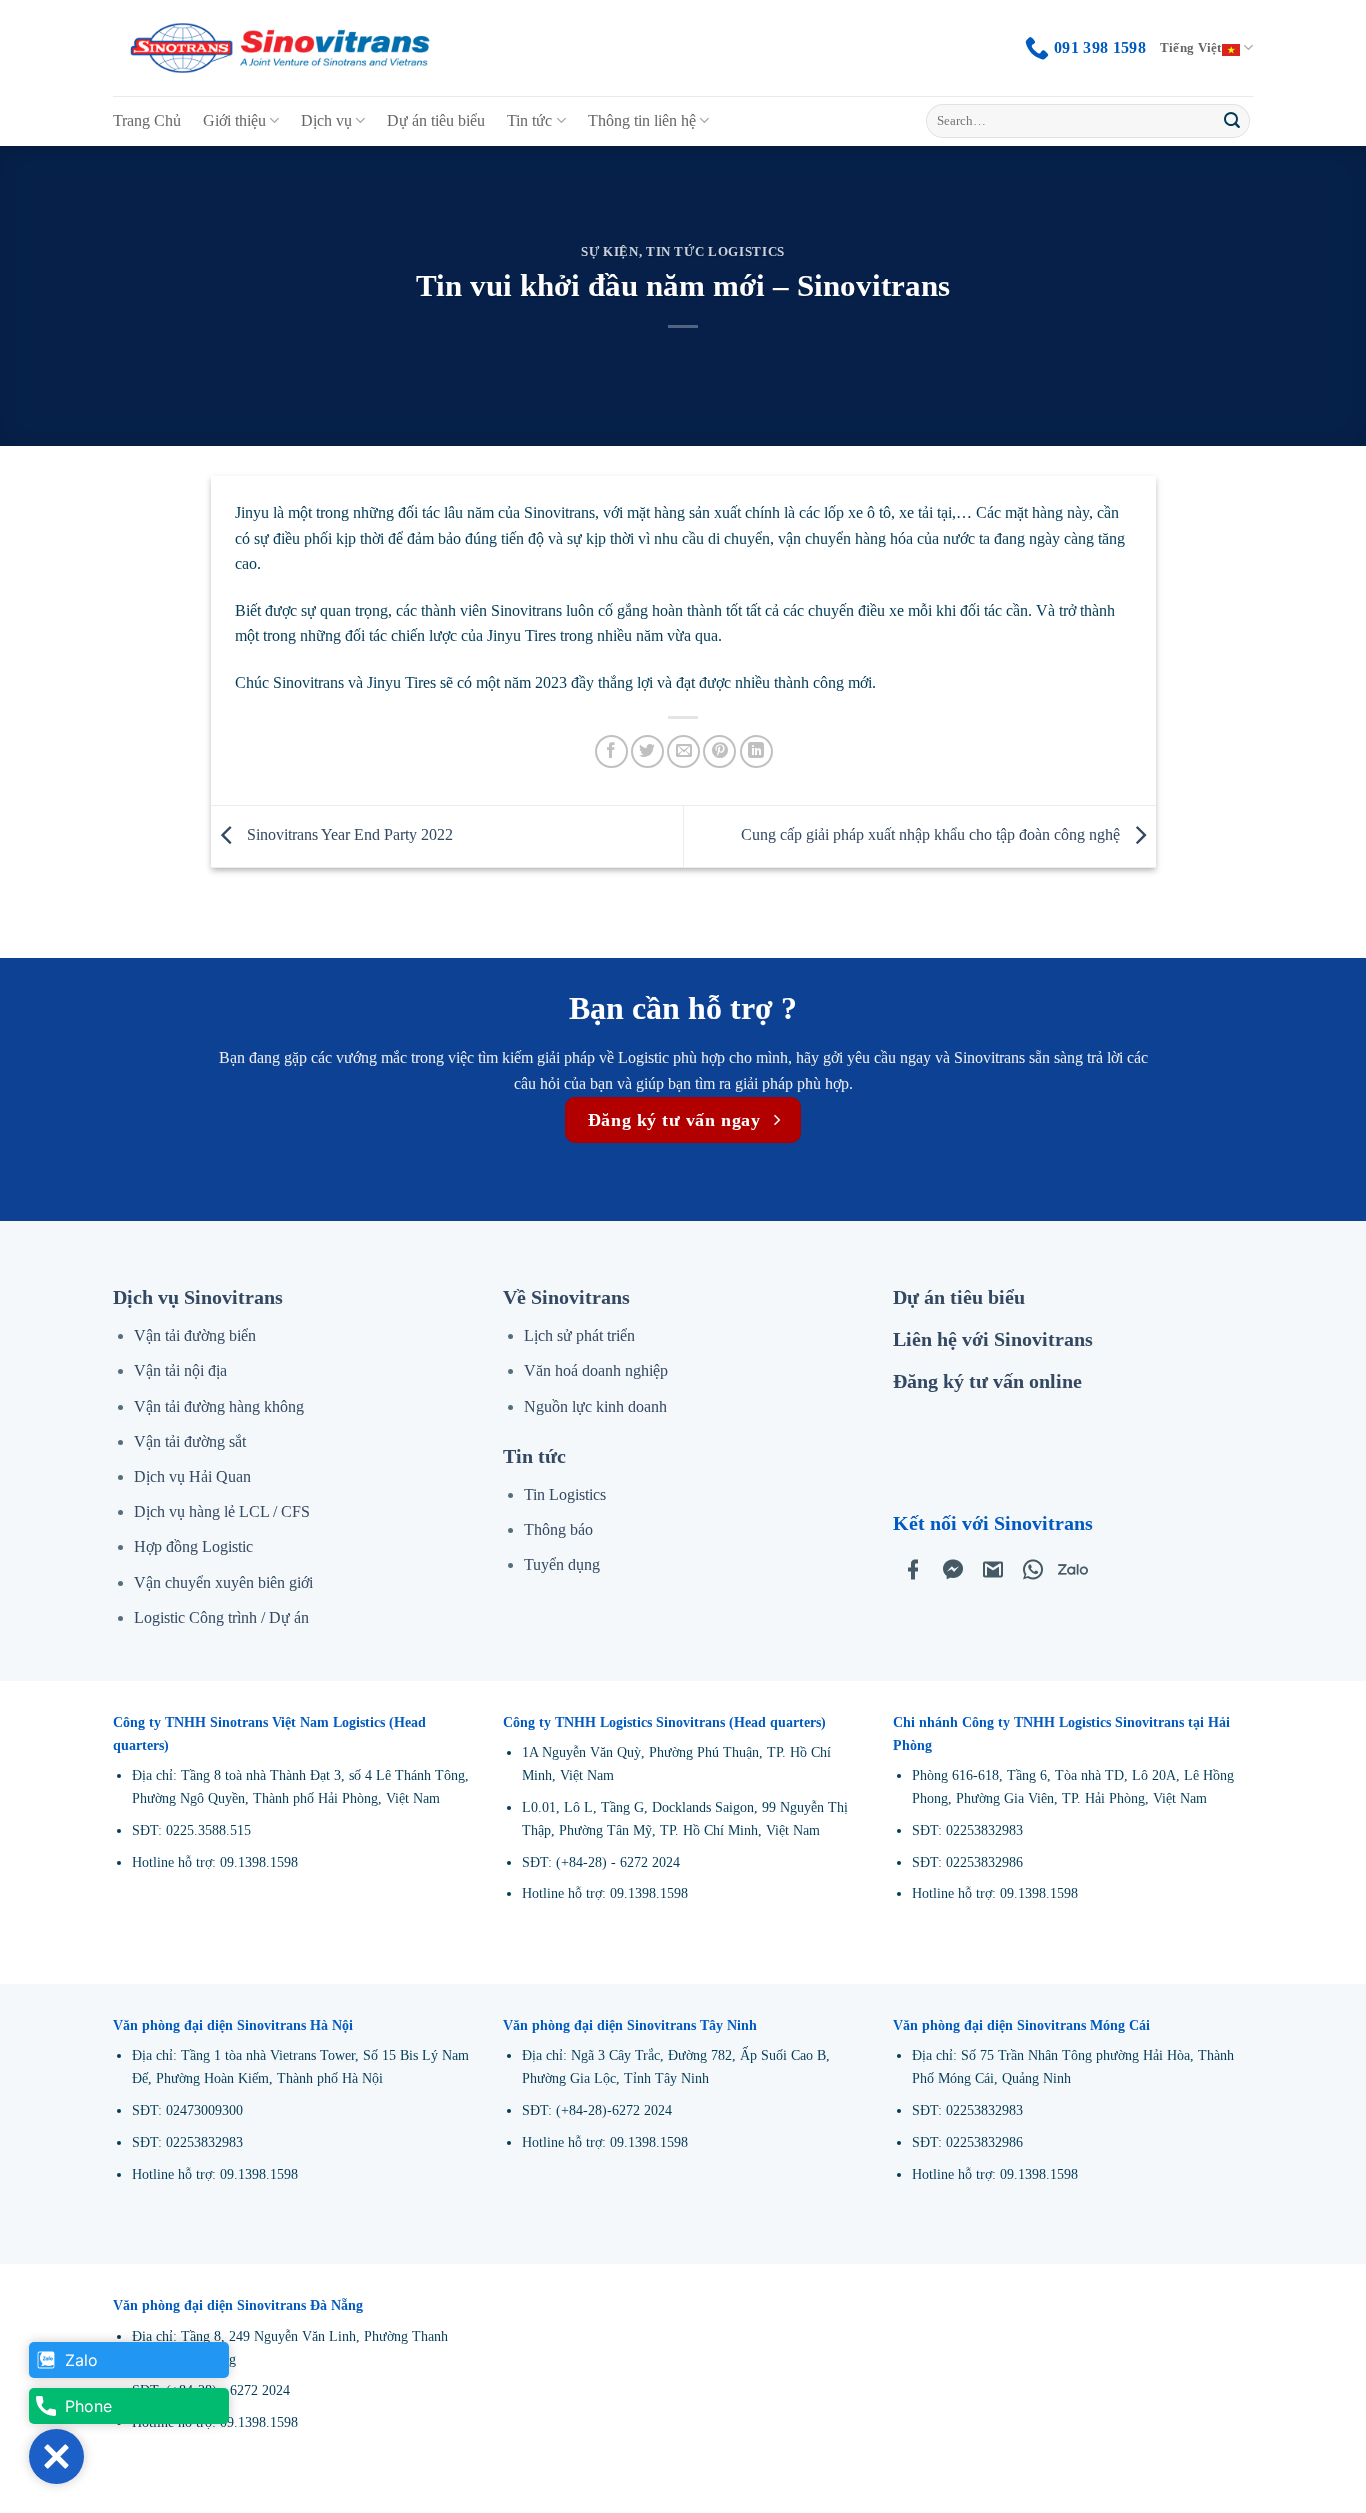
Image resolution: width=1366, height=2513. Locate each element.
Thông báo (558, 1529)
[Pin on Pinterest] (719, 751)
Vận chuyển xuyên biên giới (223, 1582)
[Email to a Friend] (683, 751)
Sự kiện (610, 252)
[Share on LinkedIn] (756, 751)
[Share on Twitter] (647, 751)
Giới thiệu (234, 120)
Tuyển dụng (562, 1564)
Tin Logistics (565, 1494)
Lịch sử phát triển (579, 1335)
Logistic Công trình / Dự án (221, 1617)
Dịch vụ (326, 120)
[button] (56, 2456)
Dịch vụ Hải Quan (192, 1476)
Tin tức (529, 120)
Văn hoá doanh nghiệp (596, 1370)
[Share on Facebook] (611, 751)
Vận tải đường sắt (190, 1441)
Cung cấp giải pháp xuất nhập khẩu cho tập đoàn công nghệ (932, 834)
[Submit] (1232, 121)
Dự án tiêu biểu (436, 120)
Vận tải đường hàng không (219, 1406)
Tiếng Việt (1191, 48)
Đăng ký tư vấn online (987, 1381)
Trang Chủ (147, 120)
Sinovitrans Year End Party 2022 (348, 834)
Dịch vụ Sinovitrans (198, 1297)
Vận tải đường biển (195, 1335)
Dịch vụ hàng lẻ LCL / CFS (222, 1511)
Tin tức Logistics (715, 252)
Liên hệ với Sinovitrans (993, 1339)
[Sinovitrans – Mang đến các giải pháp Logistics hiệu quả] (280, 48)
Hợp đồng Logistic (193, 1546)
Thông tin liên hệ (642, 120)
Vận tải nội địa (180, 1370)
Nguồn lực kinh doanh (595, 1406)
